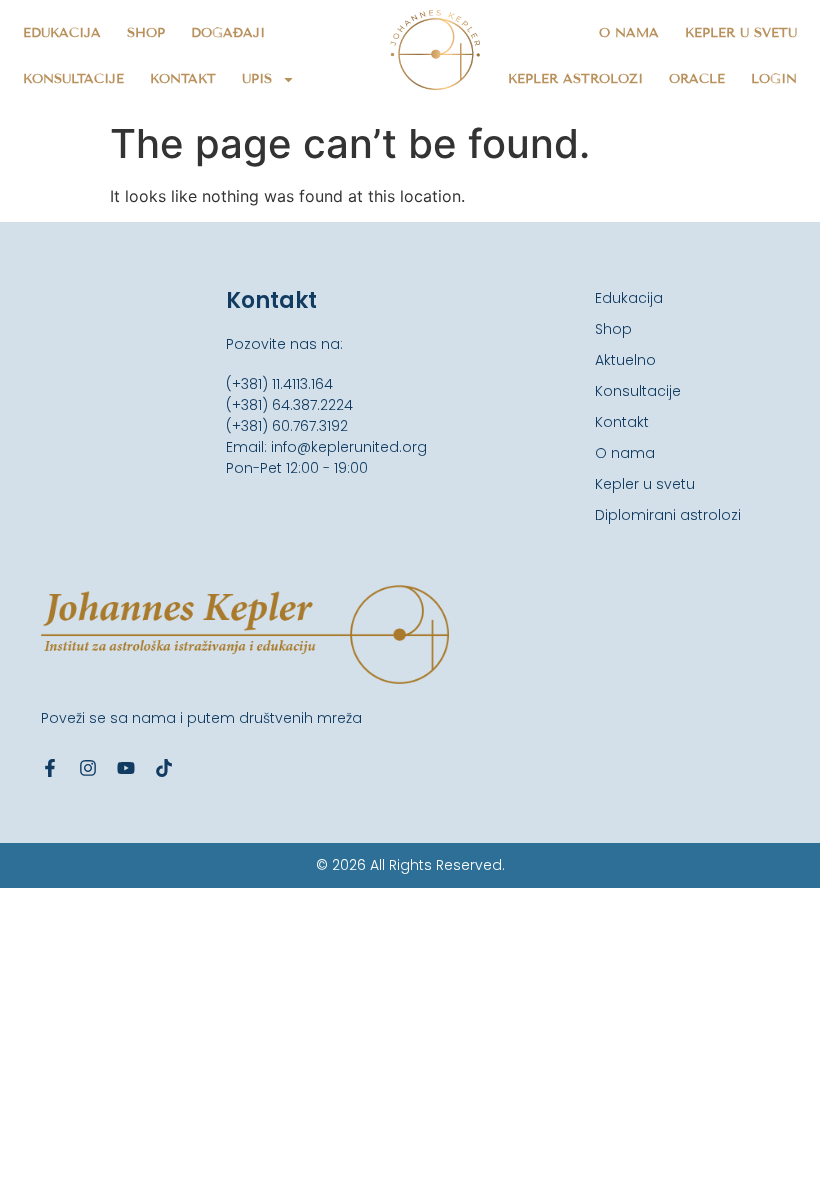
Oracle (697, 79)
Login (774, 79)
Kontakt (183, 79)
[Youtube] (126, 768)
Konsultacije (73, 79)
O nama (629, 33)
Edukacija (62, 33)
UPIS (257, 79)
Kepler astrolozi (575, 79)
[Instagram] (88, 768)
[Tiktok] (164, 768)
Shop (146, 33)
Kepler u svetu (741, 33)
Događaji (228, 33)
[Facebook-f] (50, 768)
